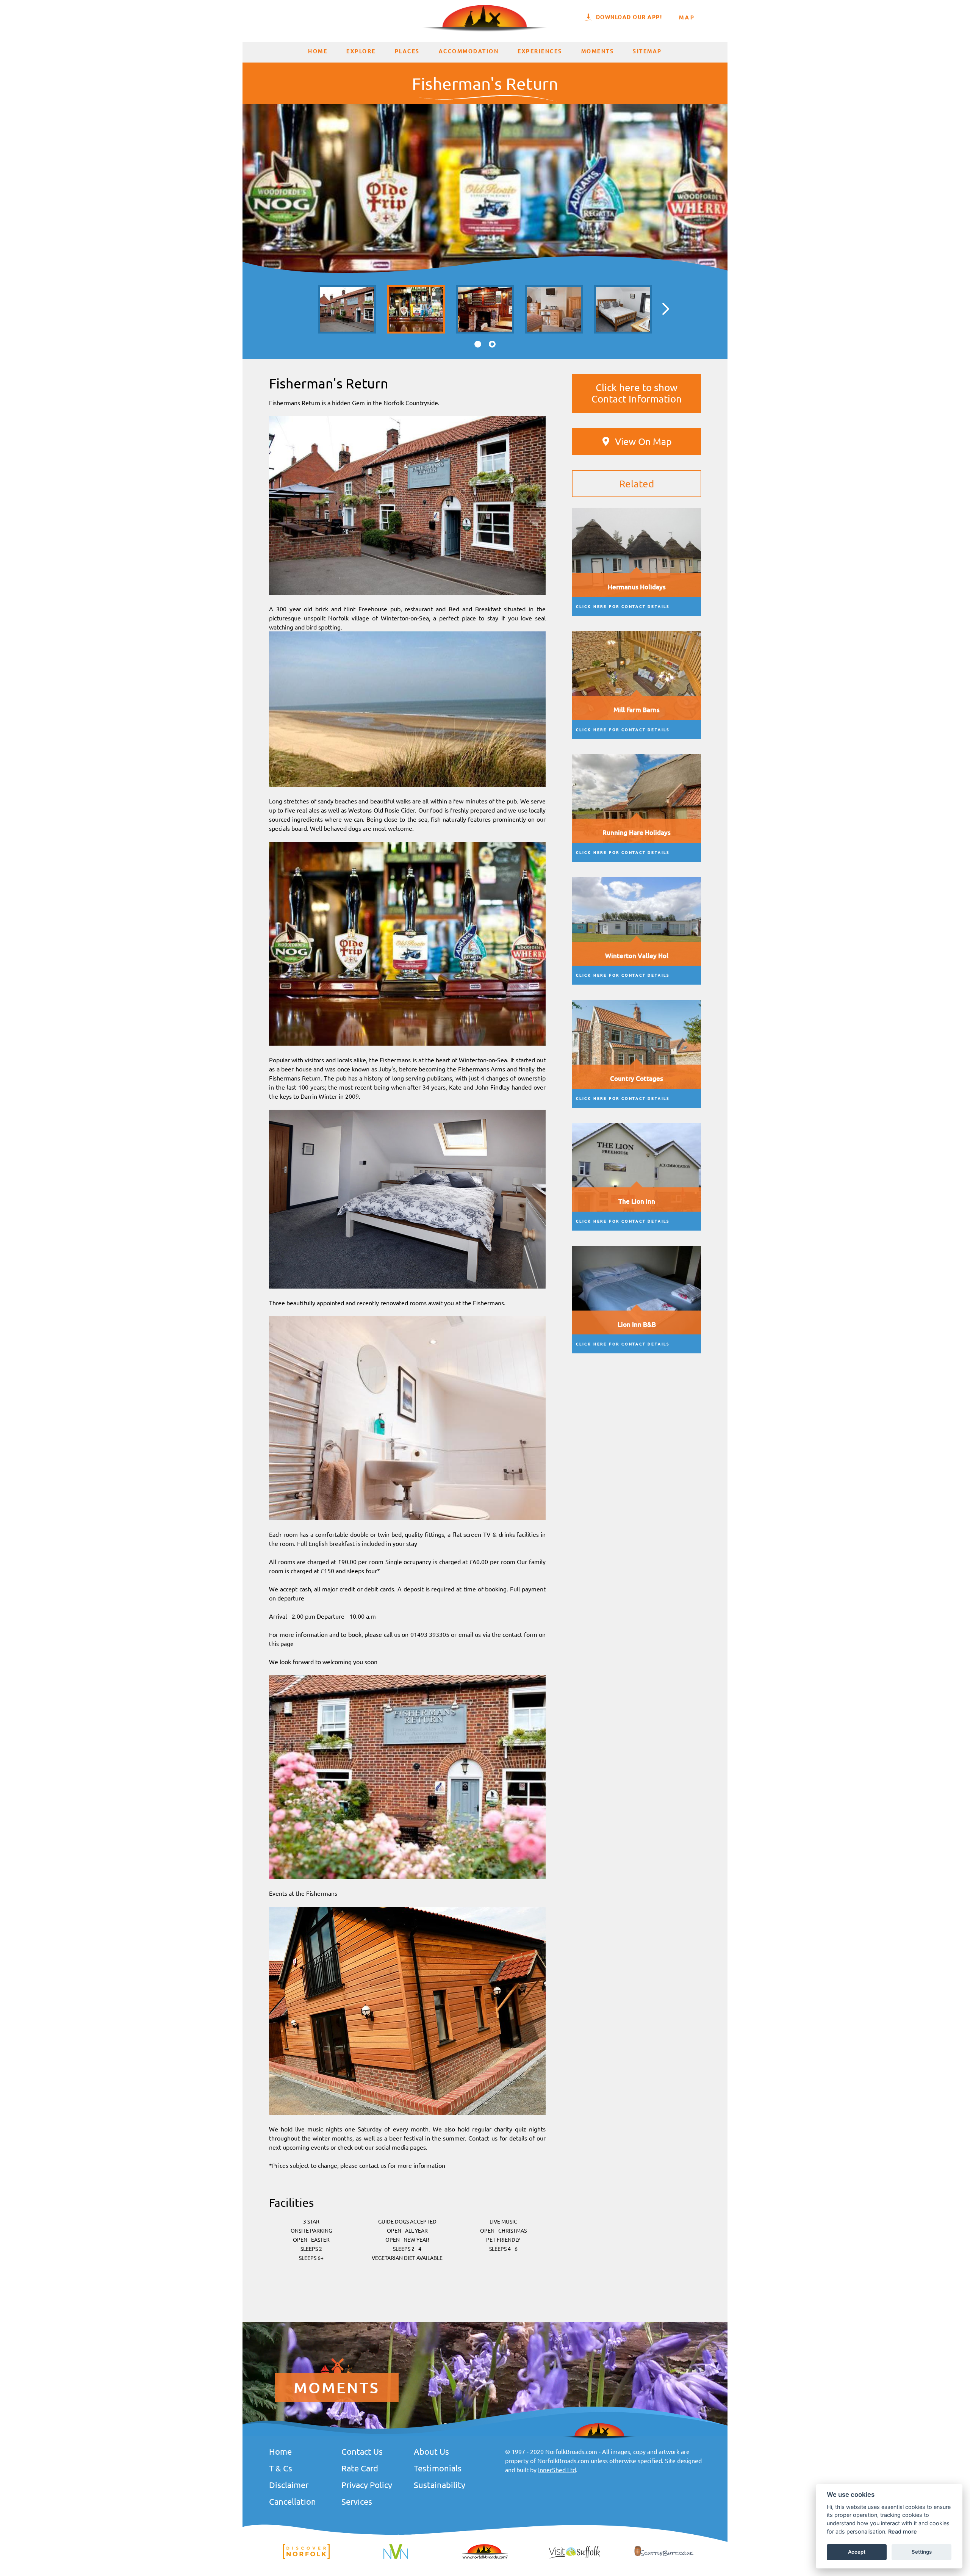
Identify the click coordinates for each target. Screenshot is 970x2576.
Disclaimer (289, 2485)
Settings (922, 2552)
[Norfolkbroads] (485, 2558)
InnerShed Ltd (557, 2470)
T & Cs (281, 2468)
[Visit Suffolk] (574, 2558)
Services (357, 2501)
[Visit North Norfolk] (396, 2558)
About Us (431, 2451)
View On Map (643, 441)
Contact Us (362, 2451)
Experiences (540, 51)
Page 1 (478, 344)
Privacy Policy (367, 2485)
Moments (598, 51)
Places (407, 51)
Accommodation (469, 51)
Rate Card (360, 2468)
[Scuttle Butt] (664, 2556)
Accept (857, 2552)
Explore (361, 51)
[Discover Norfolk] (306, 2558)
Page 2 (492, 344)
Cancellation (293, 2501)
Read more (903, 2531)
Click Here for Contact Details (623, 606)
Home (318, 51)
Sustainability (440, 2485)
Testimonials (438, 2468)
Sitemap (647, 51)
